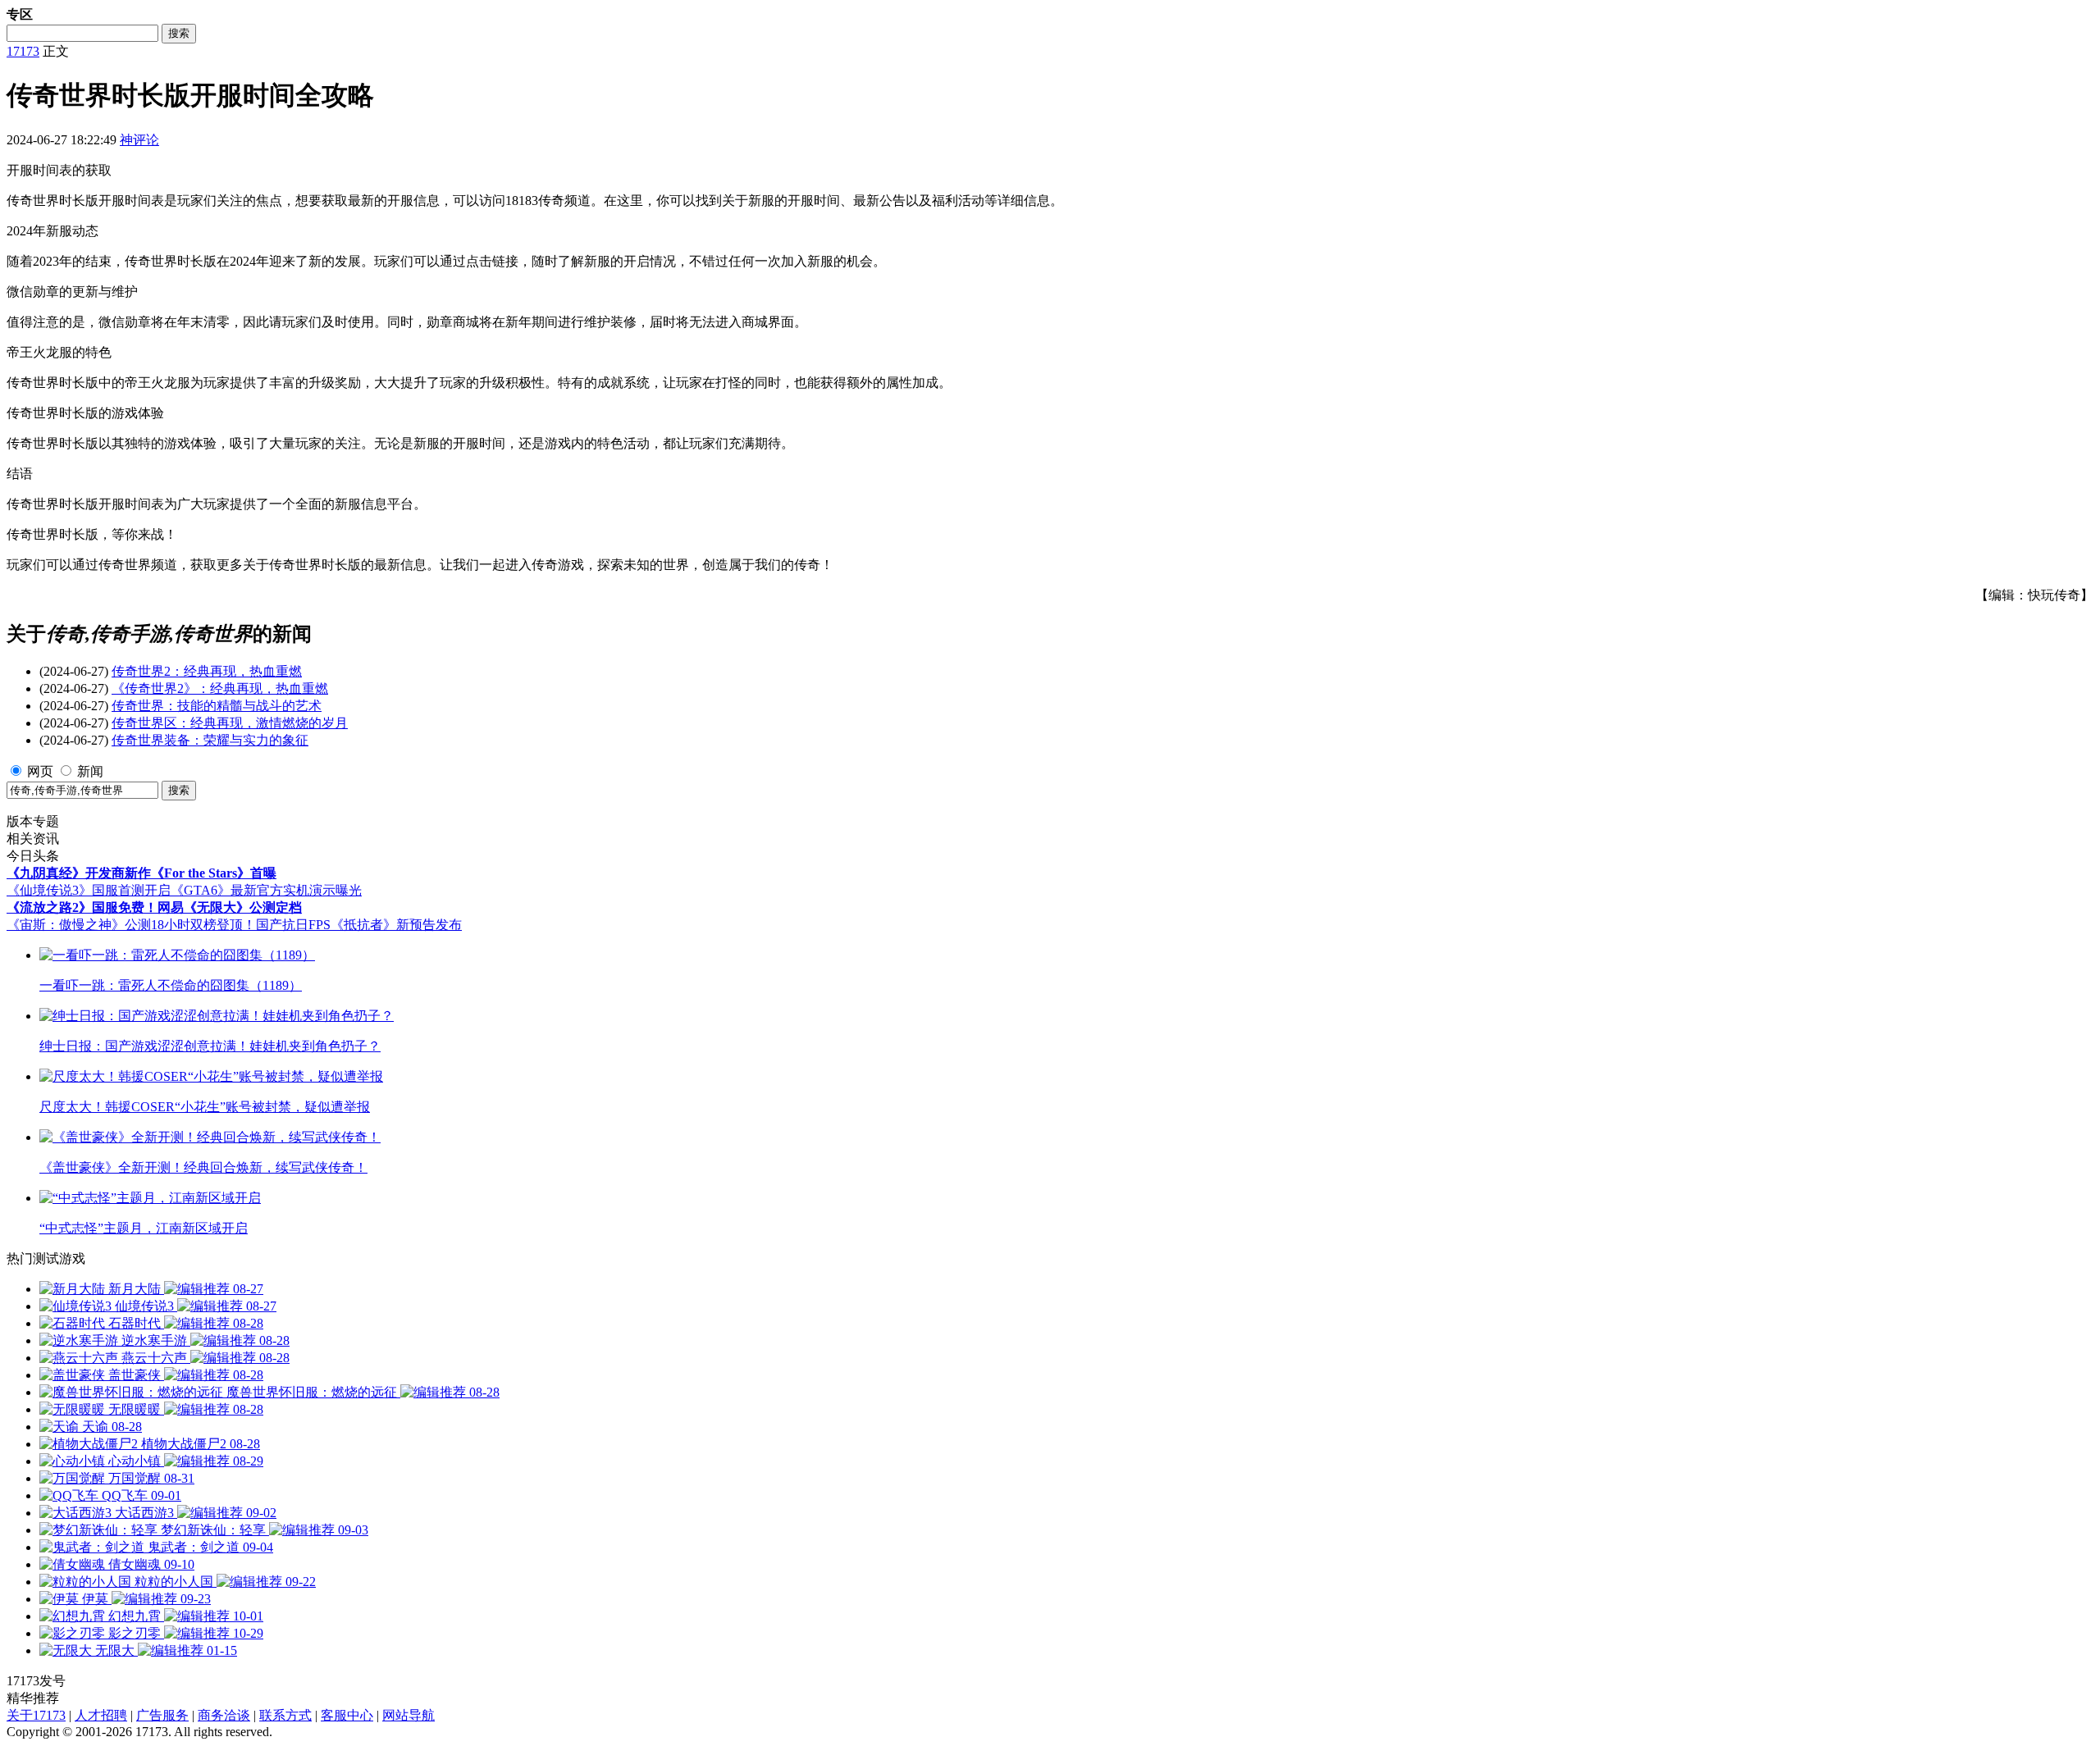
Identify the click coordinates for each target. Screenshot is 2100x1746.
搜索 (179, 33)
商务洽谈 (224, 1715)
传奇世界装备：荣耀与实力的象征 (210, 740)
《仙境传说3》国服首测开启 (89, 890)
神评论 (139, 140)
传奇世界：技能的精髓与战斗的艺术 (217, 706)
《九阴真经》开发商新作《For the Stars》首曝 (142, 873)
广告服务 (162, 1715)
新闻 (90, 771)
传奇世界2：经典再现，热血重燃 (207, 671)
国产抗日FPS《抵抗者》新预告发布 (359, 925)
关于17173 (36, 1715)
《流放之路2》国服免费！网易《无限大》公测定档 (154, 907)
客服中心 (347, 1715)
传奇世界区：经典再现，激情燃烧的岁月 (230, 723)
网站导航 (409, 1715)
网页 (40, 771)
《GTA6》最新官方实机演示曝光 (266, 890)
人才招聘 (101, 1715)
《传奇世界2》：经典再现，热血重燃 (220, 688)
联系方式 (285, 1715)
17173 (23, 51)
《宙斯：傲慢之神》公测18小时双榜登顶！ (131, 925)
